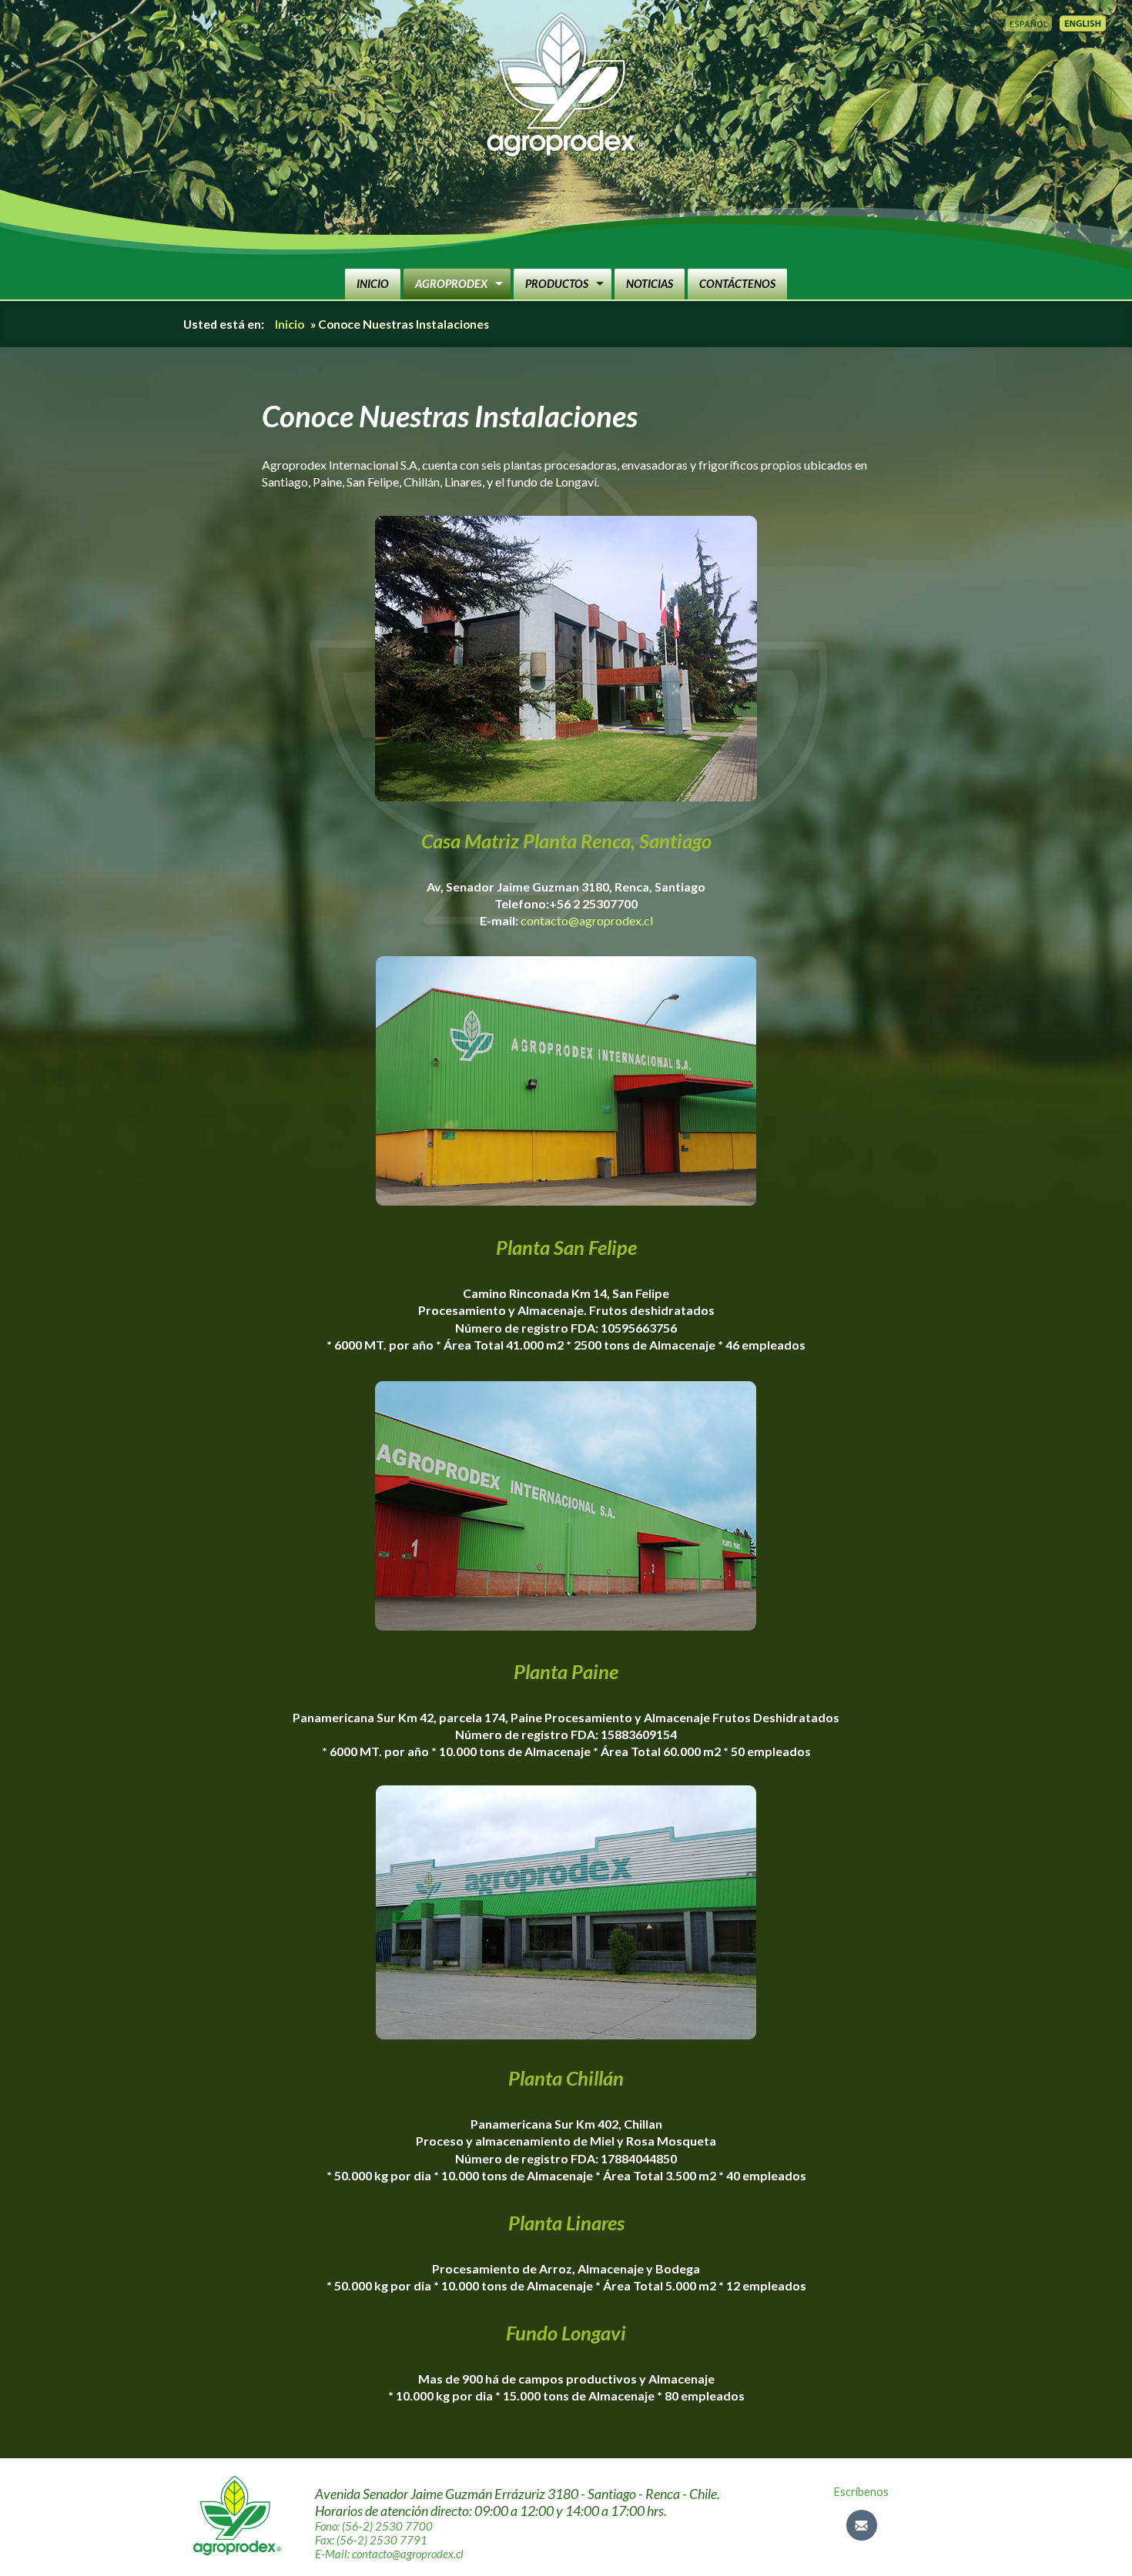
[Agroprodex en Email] (862, 2525)
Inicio (373, 284)
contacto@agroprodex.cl (587, 920)
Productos (557, 284)
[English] (1083, 23)
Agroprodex (451, 284)
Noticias (650, 284)
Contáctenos (737, 284)
